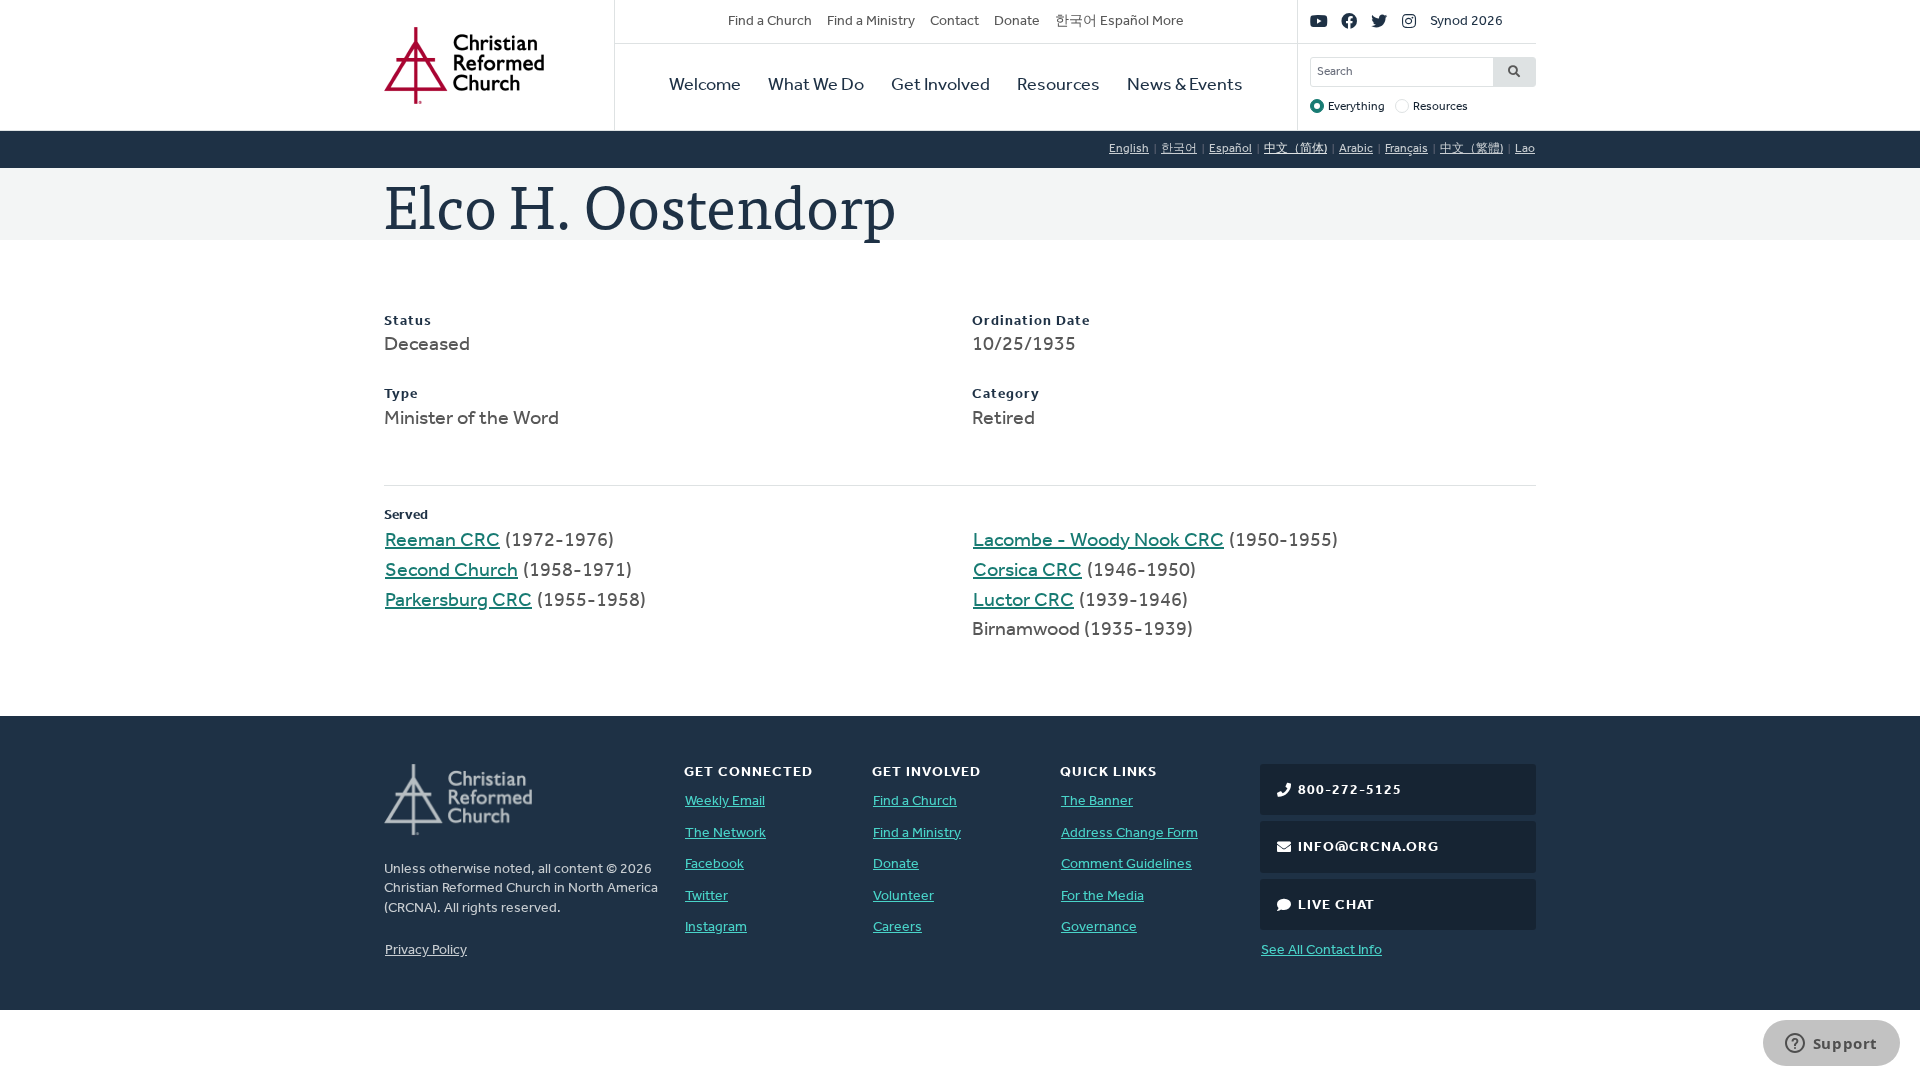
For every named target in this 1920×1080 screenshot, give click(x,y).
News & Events (1185, 86)
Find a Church (770, 21)
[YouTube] (1319, 22)
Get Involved (940, 86)
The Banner (1097, 801)
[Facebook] (1349, 22)
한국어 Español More (1119, 21)
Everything (1356, 107)
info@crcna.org (1368, 847)
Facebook (714, 864)
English (1129, 149)
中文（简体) (1295, 149)
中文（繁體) (1471, 149)
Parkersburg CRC (458, 601)
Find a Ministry (871, 21)
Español (1230, 149)
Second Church (451, 571)
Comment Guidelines (1126, 864)
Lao (1525, 149)
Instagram (716, 927)
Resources (1058, 86)
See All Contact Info (1321, 950)
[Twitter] (1379, 22)
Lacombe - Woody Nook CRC (1098, 541)
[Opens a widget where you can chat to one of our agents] (1831, 1045)
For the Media (1102, 896)
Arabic (1356, 149)
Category (1006, 394)
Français (1406, 149)
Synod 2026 (1466, 21)
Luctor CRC (1023, 601)
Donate (1017, 21)
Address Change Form (1129, 833)
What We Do (816, 86)
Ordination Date (1031, 321)
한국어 (1179, 149)
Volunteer (903, 896)
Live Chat (1336, 905)
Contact (954, 21)
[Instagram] (1409, 22)
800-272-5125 (1350, 790)
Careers (897, 927)
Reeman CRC (442, 541)
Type (401, 394)
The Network (725, 833)
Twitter (706, 896)
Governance (1099, 927)
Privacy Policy (426, 950)
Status (408, 321)
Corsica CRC (1027, 571)
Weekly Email (725, 801)
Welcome (705, 86)
